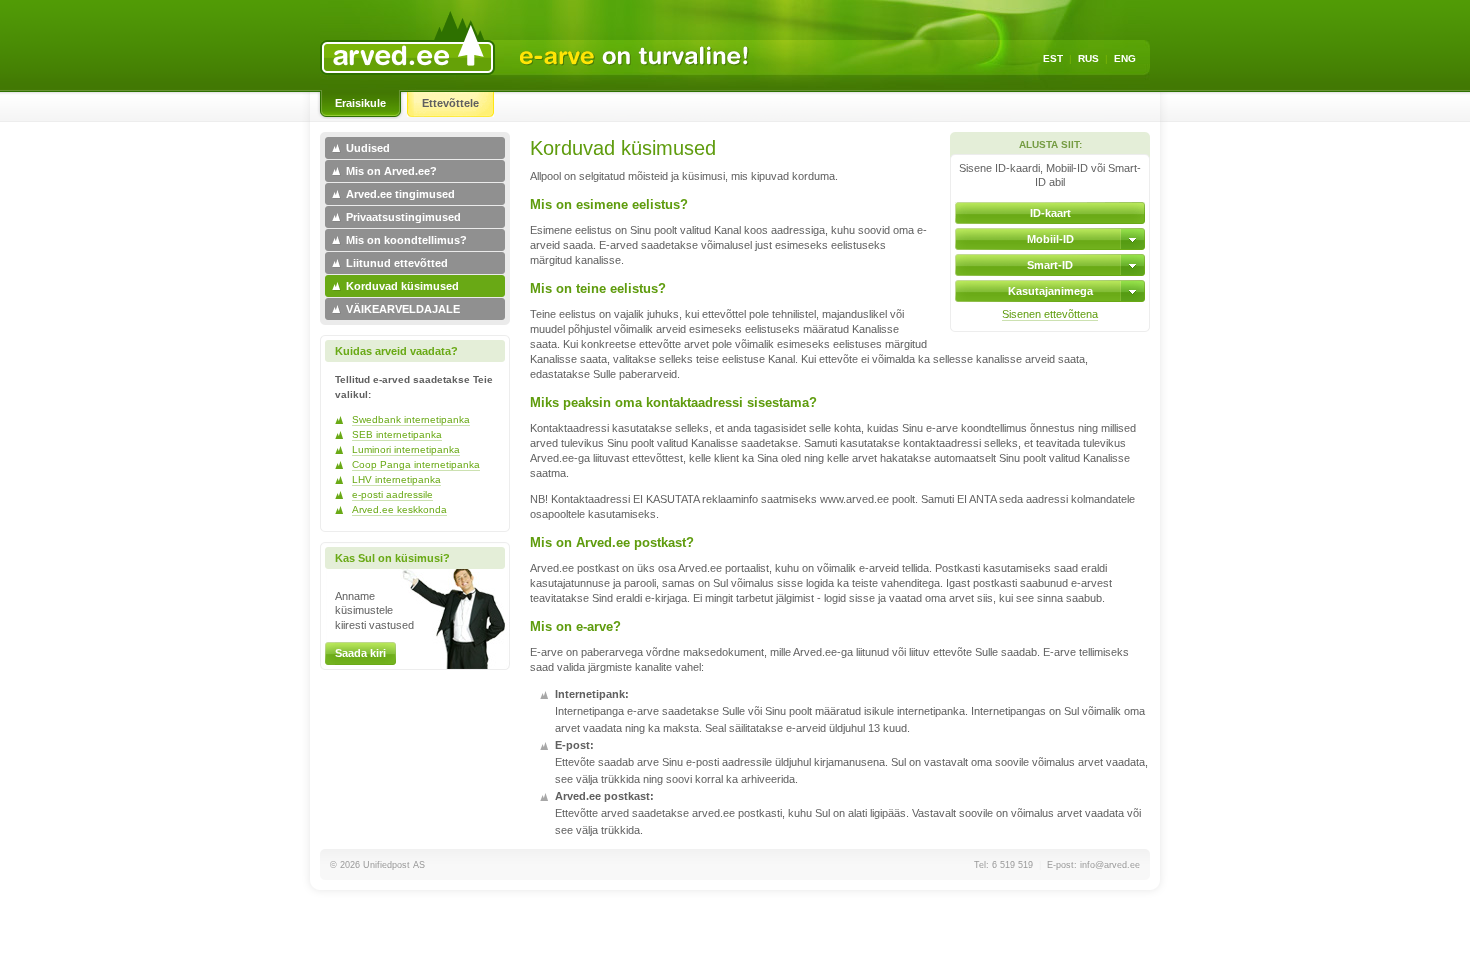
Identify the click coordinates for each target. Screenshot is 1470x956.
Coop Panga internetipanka (416, 464)
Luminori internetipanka (406, 449)
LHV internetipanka (396, 479)
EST (1053, 58)
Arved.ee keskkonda (399, 509)
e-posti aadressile (392, 494)
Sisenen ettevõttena (1050, 314)
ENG (1125, 58)
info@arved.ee (1110, 865)
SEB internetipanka (397, 434)
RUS (1088, 58)
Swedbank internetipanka (411, 419)
